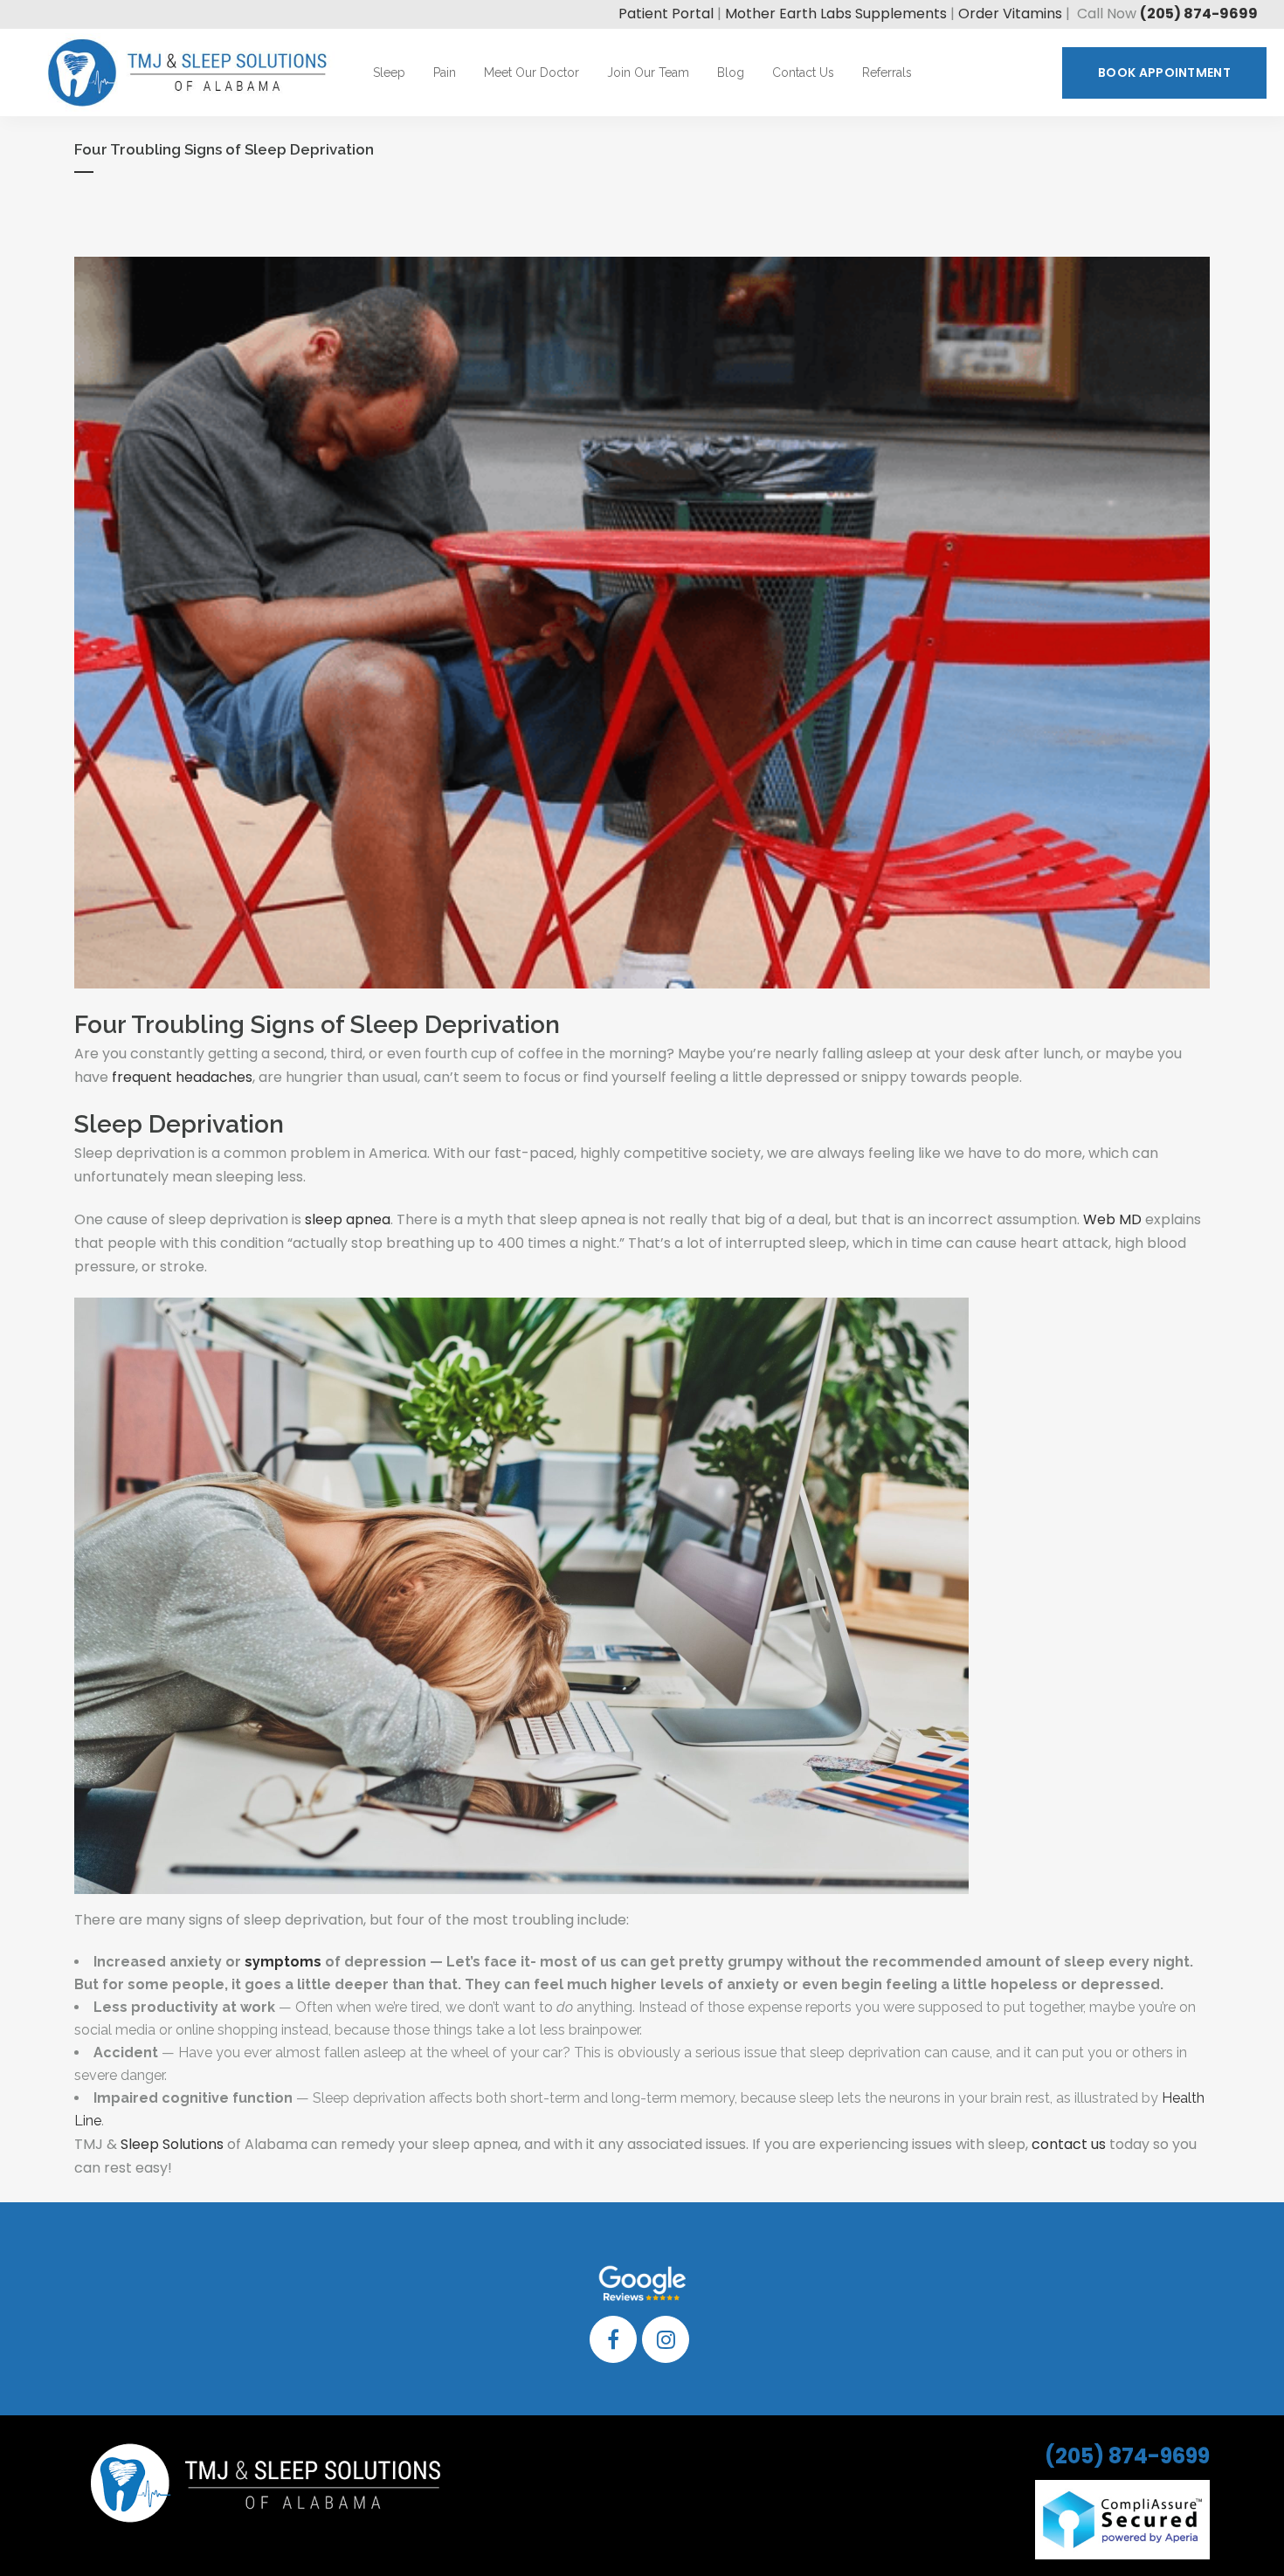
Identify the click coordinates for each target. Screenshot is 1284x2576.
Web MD (1112, 1219)
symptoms (283, 1962)
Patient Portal (666, 14)
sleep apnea (348, 1219)
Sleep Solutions (172, 2144)
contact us (1069, 2144)
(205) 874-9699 (1199, 14)
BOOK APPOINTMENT (1164, 72)
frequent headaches (182, 1077)
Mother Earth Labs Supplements (836, 14)
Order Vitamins (1010, 14)
